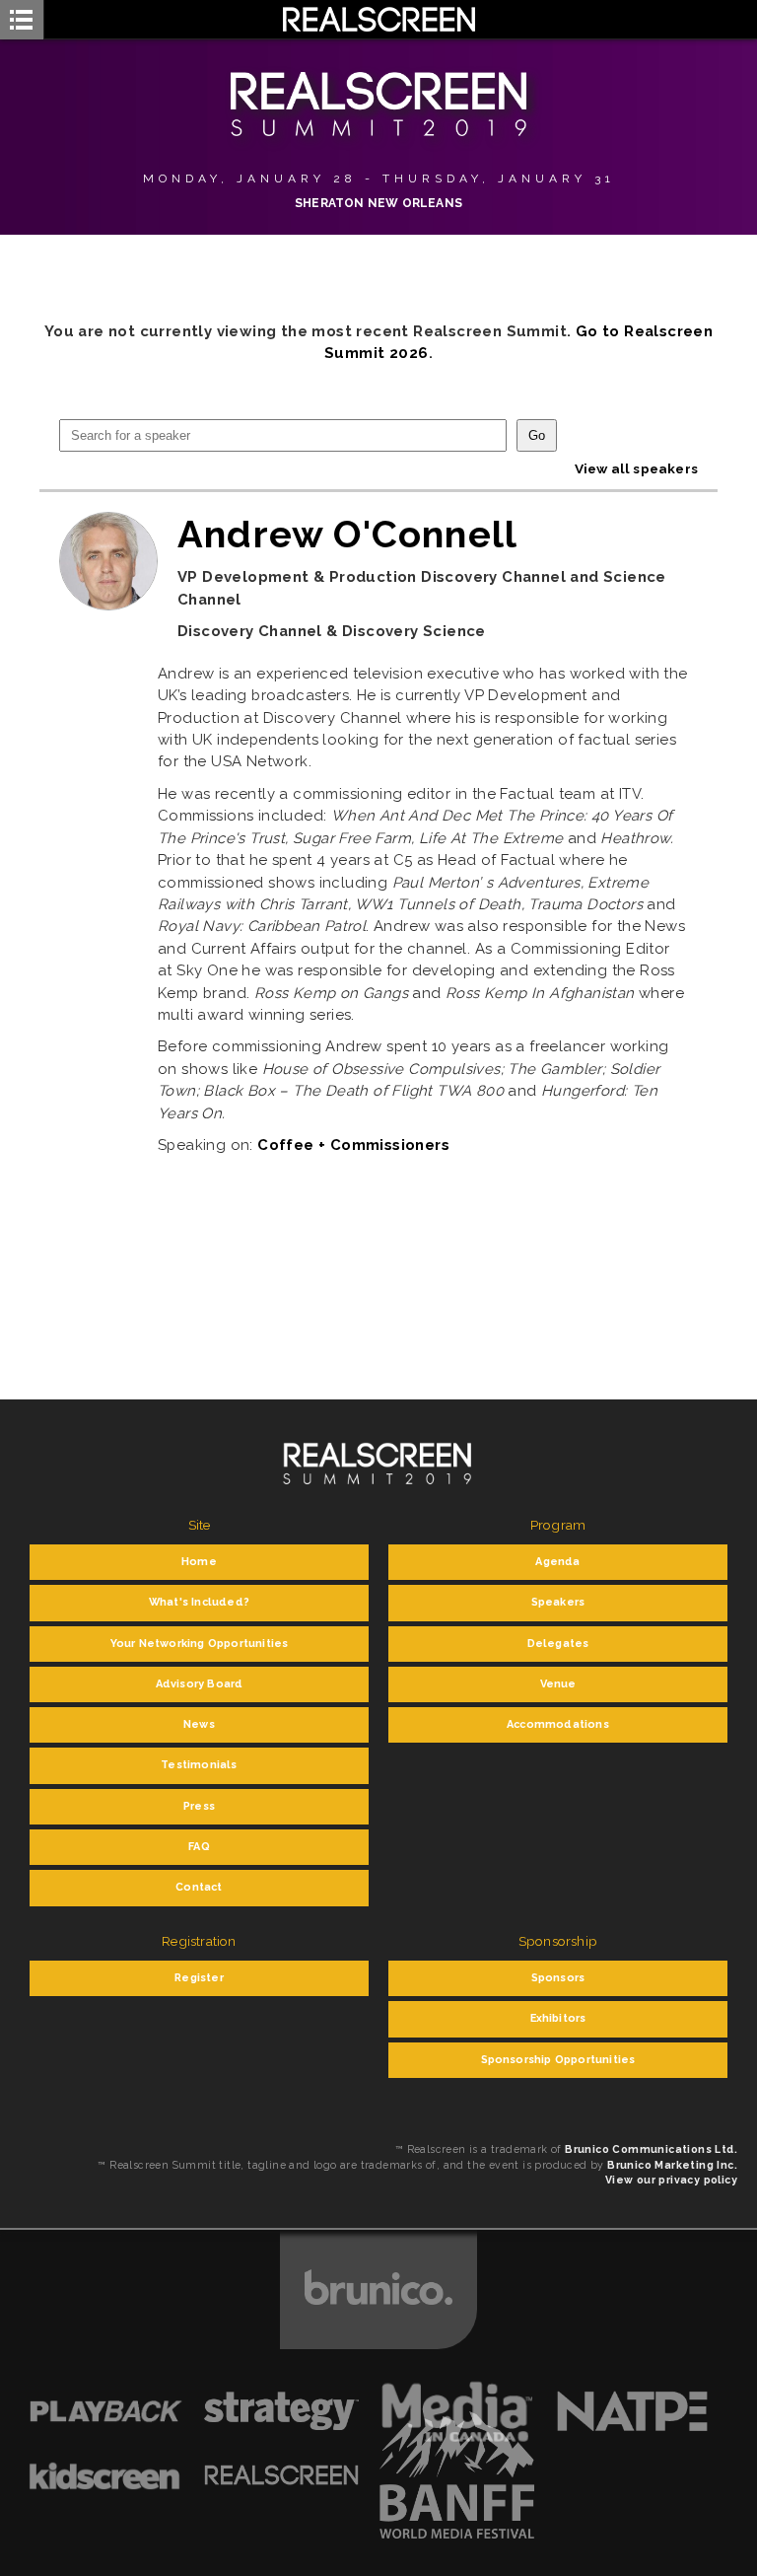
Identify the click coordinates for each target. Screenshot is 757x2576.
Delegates (558, 1644)
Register (199, 1978)
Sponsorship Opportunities (558, 2060)
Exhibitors (558, 2018)
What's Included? (199, 1602)
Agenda (557, 1562)
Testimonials (199, 1765)
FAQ (199, 1847)
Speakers (558, 1602)
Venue (558, 1684)
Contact (199, 1887)
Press (199, 1806)
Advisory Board (200, 1684)
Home (199, 1562)
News (199, 1724)
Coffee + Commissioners (353, 1145)
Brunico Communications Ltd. (651, 2149)
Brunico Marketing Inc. (672, 2165)
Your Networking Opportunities (200, 1644)
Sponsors (558, 1978)
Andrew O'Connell (347, 534)
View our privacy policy (671, 2180)
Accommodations (558, 1724)
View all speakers (636, 468)
